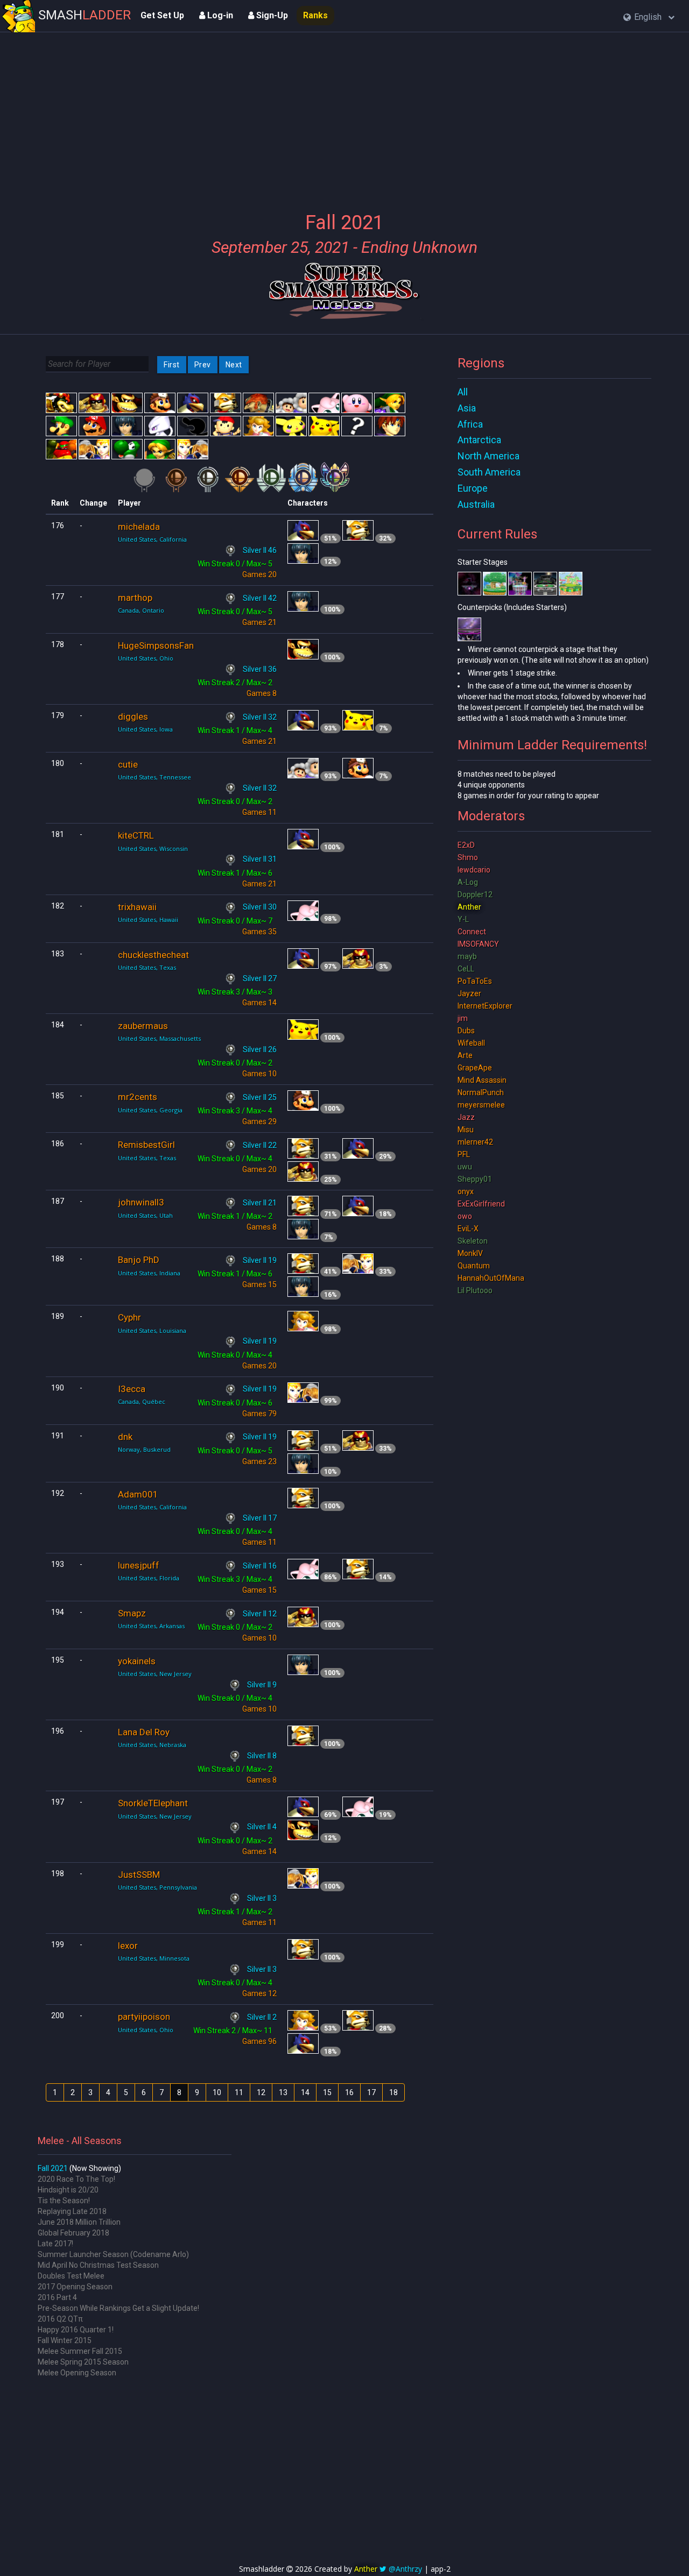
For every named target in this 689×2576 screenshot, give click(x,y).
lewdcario (474, 870)
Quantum (474, 1266)
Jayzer (469, 994)
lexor (128, 1946)
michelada (139, 527)
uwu (465, 1167)
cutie (128, 764)
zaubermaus (143, 1026)
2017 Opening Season (75, 2287)
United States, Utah (145, 1215)
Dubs (466, 1031)
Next (234, 365)
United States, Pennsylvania (157, 1887)
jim (463, 1018)
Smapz (132, 1613)
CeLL (466, 969)
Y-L (463, 919)
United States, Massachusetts (159, 1038)
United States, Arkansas (151, 1626)
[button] (649, 17)
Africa (470, 424)
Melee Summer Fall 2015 (80, 2351)
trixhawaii (137, 907)
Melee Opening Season (77, 2373)
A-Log (468, 882)
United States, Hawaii (148, 920)
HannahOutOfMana (491, 1278)
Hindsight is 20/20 (68, 2190)
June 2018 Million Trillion (79, 2222)
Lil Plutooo (475, 1290)
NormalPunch (481, 1092)
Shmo (468, 857)
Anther (469, 907)
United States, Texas (147, 967)
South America (489, 472)
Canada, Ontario (141, 610)
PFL (464, 1154)
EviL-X (468, 1229)
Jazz (466, 1117)
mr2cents (138, 1097)
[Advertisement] (344, 116)
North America (488, 456)
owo (465, 1216)
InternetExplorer (485, 1006)
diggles (133, 716)
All (463, 392)
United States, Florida (149, 1578)
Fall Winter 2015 (65, 2340)
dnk (125, 1437)
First (172, 365)
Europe (473, 488)
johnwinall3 (141, 1202)
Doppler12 (475, 895)
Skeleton (473, 1241)
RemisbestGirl (146, 1145)
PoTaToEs (475, 981)
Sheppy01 (475, 1179)
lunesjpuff (139, 1565)
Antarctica (479, 440)
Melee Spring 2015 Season (83, 2362)
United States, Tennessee (154, 777)
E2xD (466, 845)
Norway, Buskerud (144, 1449)
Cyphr (129, 1317)
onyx (466, 1191)
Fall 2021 (53, 2168)
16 (349, 2092)
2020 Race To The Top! (76, 2179)
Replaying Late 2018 (72, 2211)
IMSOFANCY (478, 944)
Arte (465, 1055)
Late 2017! (55, 2244)
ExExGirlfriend (481, 1204)
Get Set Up (162, 15)
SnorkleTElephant (153, 1803)
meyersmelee (481, 1105)
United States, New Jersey (155, 1674)
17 (371, 2092)
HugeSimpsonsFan (156, 645)
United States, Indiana (149, 1273)
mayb (467, 956)
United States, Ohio (146, 658)
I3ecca (132, 1389)
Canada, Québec (142, 1401)
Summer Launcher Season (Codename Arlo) (113, 2254)
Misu (466, 1130)
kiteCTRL (136, 835)
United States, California (152, 539)
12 (261, 2092)
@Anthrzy (405, 2569)
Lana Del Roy (144, 1732)
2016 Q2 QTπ (60, 2319)
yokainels (137, 1661)
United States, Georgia (150, 1110)
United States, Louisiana (152, 1330)
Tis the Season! (64, 2201)
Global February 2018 (73, 2233)
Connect (472, 932)
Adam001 (138, 1494)
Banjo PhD (139, 1260)
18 (393, 2092)
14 (305, 2092)
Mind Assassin (482, 1080)
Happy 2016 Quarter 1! (76, 2330)
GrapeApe (475, 1068)
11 (239, 2092)
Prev (203, 365)
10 (217, 2092)
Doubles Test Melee (71, 2276)
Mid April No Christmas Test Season (98, 2265)
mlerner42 (475, 1142)
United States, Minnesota (154, 1958)
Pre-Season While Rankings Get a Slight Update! (118, 2308)
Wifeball (471, 1043)
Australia (476, 504)
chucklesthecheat (153, 955)
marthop (135, 598)
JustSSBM (139, 1875)
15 (327, 2092)
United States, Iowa (145, 729)
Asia (467, 408)
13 (283, 2092)
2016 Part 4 (57, 2297)
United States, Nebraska (152, 1745)
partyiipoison (144, 2017)
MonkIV (470, 1253)
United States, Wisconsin (153, 849)
